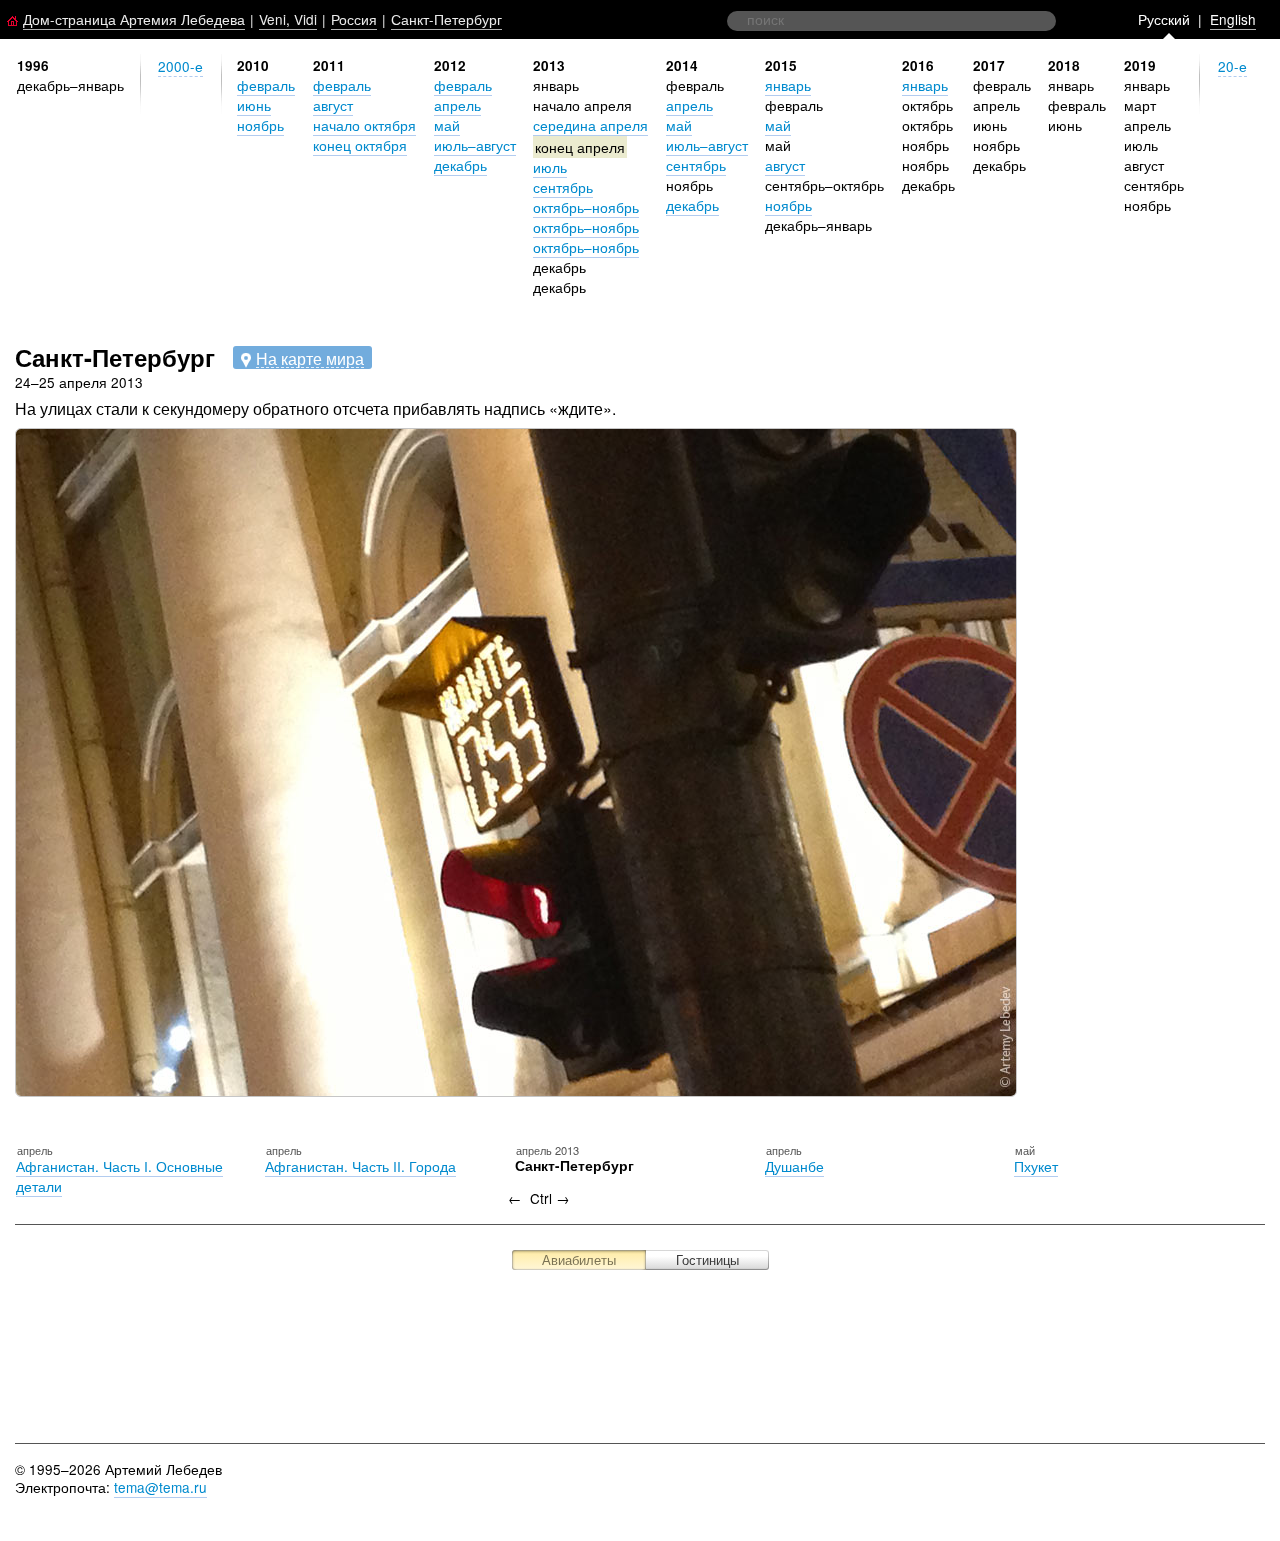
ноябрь (260, 125)
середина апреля (590, 125)
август (333, 105)
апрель (457, 105)
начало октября (364, 125)
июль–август (475, 145)
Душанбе (794, 1166)
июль (550, 167)
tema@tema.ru (160, 1487)
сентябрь (563, 187)
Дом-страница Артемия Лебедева (134, 19)
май (447, 125)
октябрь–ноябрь (586, 207)
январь (788, 85)
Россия (354, 19)
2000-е (180, 66)
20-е (1232, 66)
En (1233, 19)
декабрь (460, 165)
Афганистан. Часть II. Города (360, 1166)
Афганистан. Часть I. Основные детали (119, 1176)
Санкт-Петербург (446, 19)
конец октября (360, 145)
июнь (254, 105)
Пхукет (1036, 1166)
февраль (266, 85)
